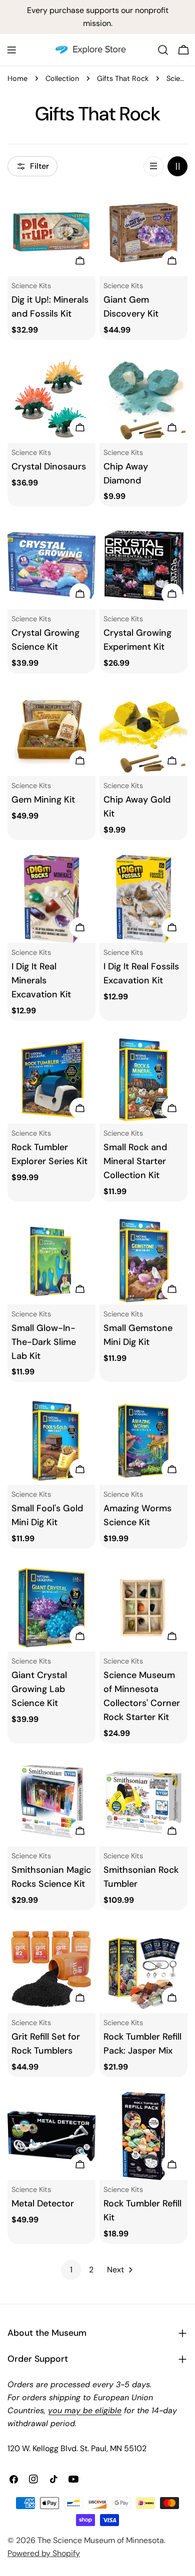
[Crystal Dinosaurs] (51, 399)
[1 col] (153, 166)
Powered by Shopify (44, 2553)
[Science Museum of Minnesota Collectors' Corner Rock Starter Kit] (143, 1608)
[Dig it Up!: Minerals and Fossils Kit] (51, 232)
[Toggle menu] (11, 50)
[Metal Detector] (51, 2136)
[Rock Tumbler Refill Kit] (143, 2136)
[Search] (163, 50)
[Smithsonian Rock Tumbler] (143, 1802)
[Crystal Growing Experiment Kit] (143, 565)
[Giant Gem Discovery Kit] (143, 232)
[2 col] (177, 166)
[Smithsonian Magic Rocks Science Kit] (51, 1802)
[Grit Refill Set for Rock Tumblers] (51, 1969)
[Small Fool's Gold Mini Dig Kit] (51, 1441)
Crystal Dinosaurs (49, 466)
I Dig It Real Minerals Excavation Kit (41, 980)
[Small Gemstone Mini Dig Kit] (143, 1261)
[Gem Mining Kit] (51, 732)
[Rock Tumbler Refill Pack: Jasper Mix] (143, 1969)
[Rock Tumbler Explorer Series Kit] (51, 1080)
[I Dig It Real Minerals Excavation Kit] (51, 899)
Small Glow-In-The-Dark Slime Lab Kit (44, 1342)
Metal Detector (43, 2203)
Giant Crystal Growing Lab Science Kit (39, 1689)
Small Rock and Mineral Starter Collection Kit (135, 1161)
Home (17, 78)
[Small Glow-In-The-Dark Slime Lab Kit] (51, 1261)
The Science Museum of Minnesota (101, 2540)
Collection (62, 78)
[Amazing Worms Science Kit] (143, 1441)
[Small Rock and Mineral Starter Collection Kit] (143, 1080)
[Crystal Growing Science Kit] (51, 565)
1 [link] (71, 2270)
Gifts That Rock (123, 78)
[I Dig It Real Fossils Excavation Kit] (143, 899)
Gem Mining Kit (43, 800)
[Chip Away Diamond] (143, 399)
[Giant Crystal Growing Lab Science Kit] (51, 1608)
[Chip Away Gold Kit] (143, 732)
